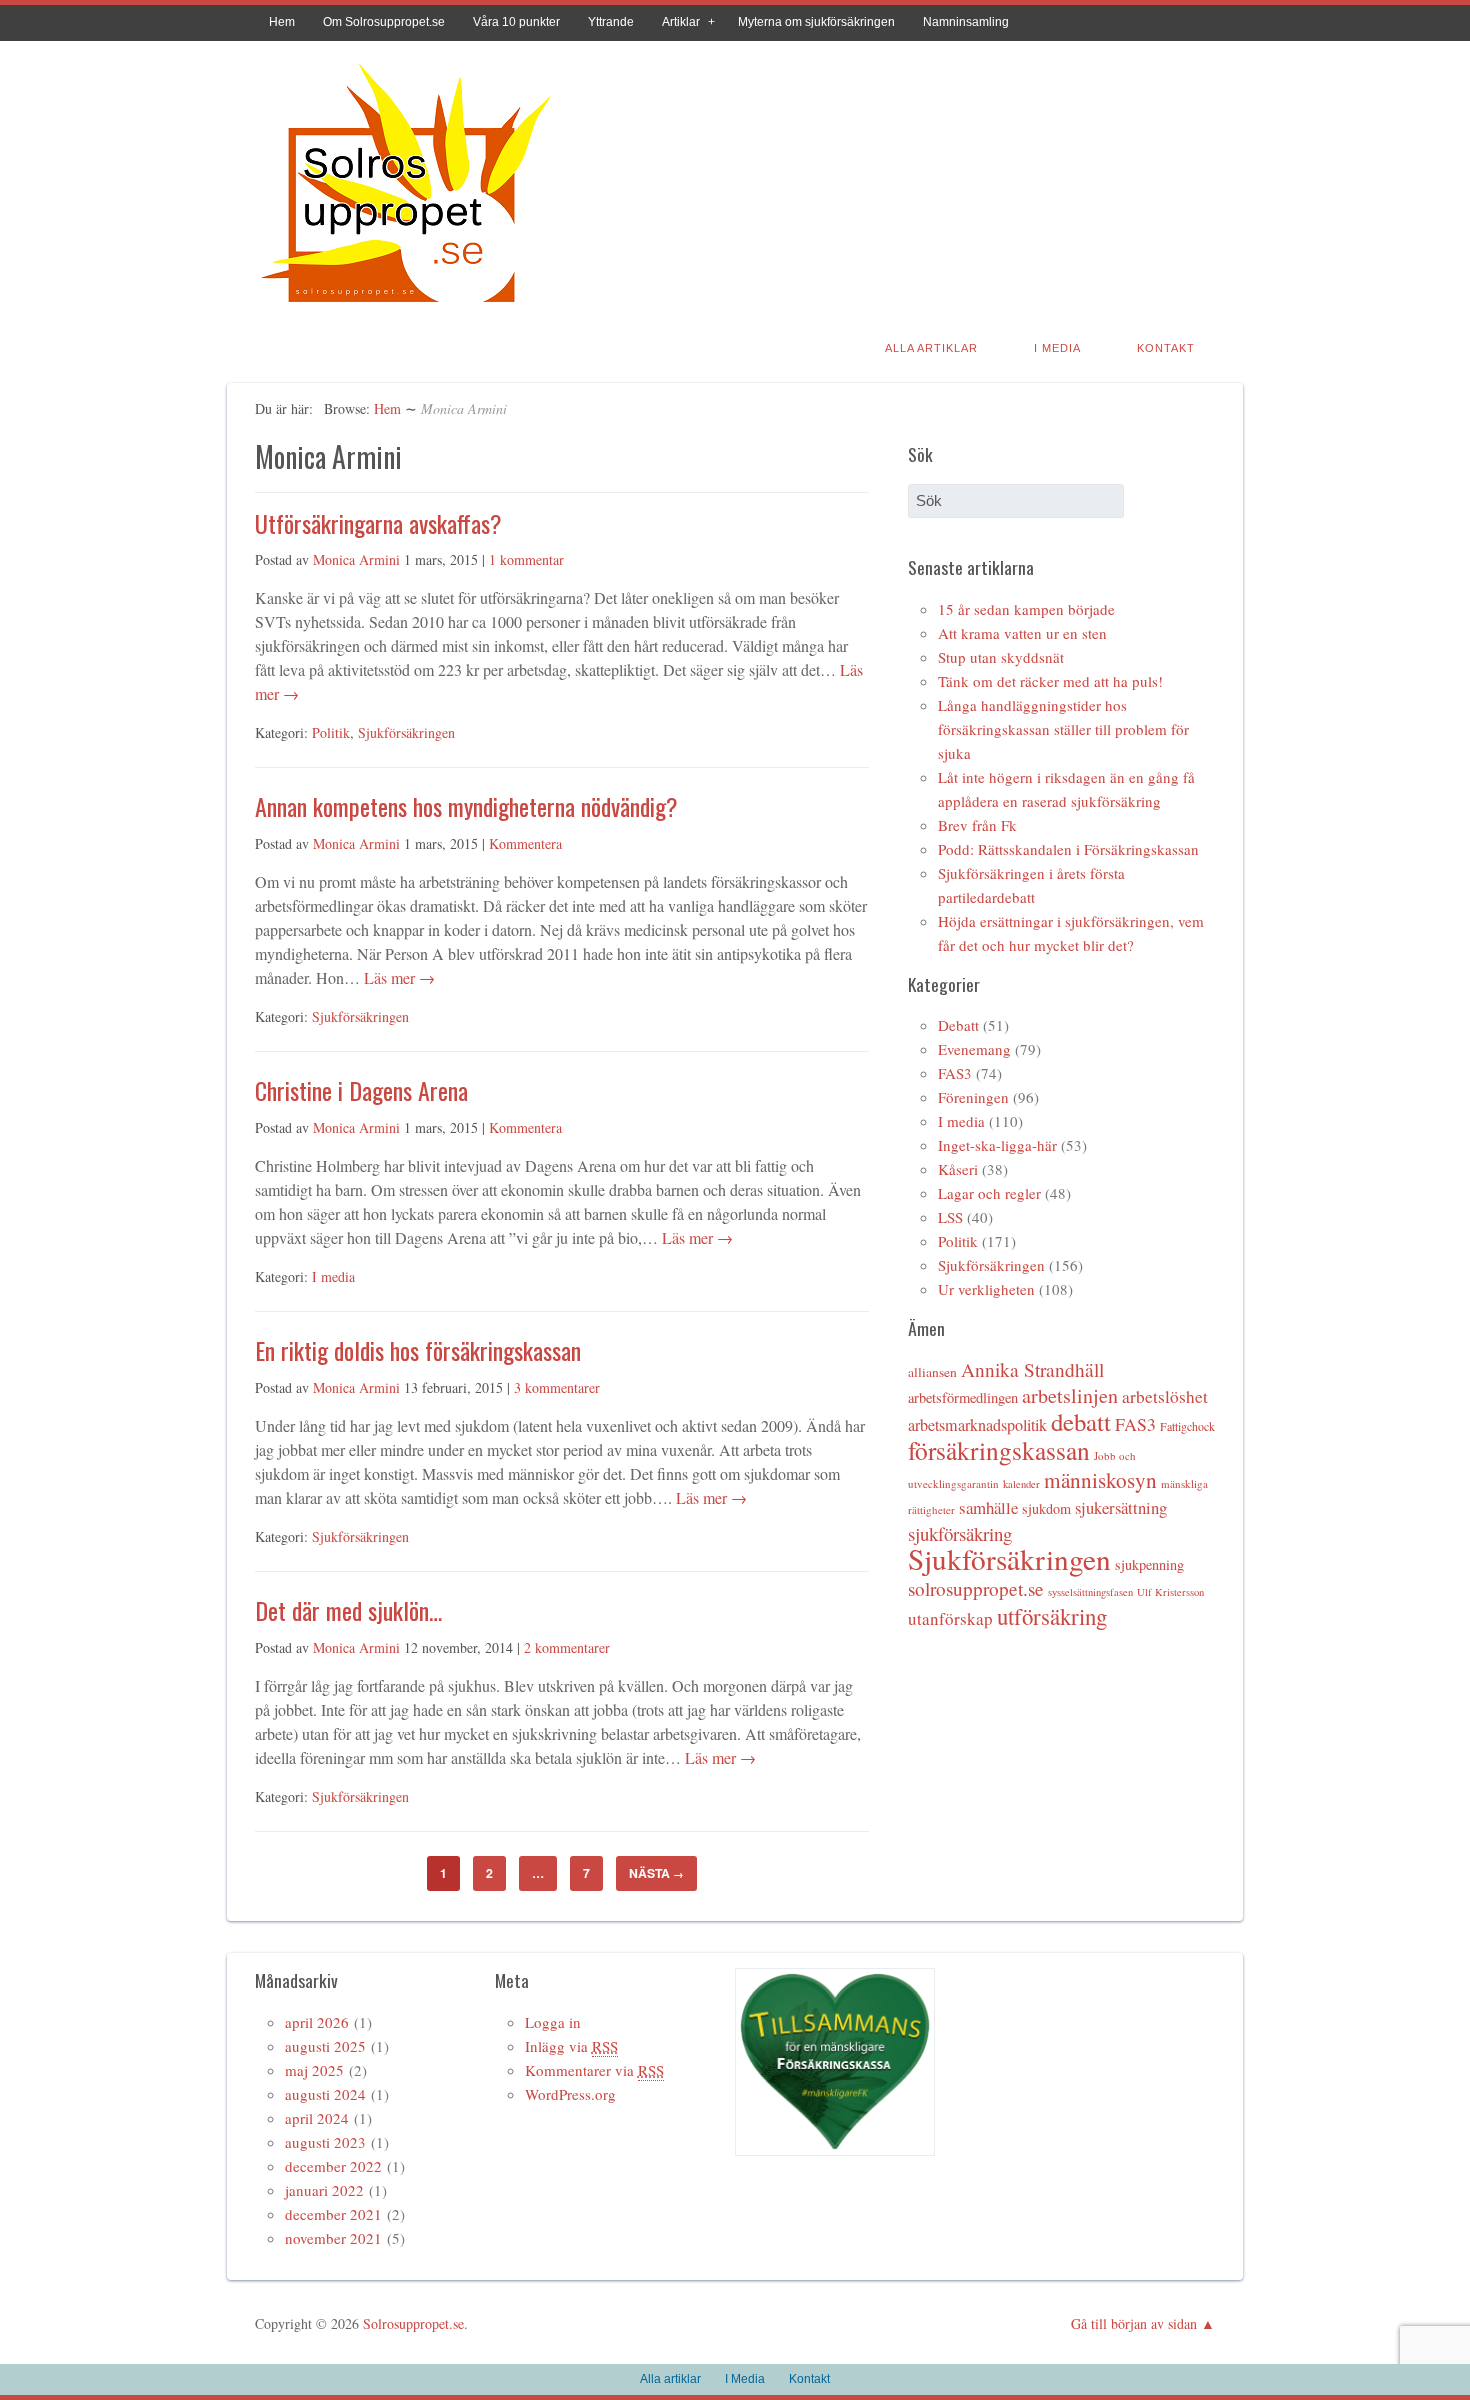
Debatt (958, 1025)
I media (333, 1276)
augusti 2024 (325, 2094)
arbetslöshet (1165, 1396)
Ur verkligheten (986, 1289)
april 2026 (317, 2022)
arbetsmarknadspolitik (977, 1425)
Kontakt (1166, 348)
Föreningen (973, 1097)
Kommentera (525, 843)
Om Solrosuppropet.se (384, 22)
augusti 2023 (325, 2142)
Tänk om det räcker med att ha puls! (1050, 681)
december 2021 (333, 2214)
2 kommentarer (567, 1647)
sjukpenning (1149, 1564)
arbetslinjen (1070, 1395)
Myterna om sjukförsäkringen (816, 22)
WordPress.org (570, 2094)
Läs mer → (397, 977)
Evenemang (974, 1049)
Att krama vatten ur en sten (1022, 633)
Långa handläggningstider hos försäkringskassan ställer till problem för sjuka (1063, 729)
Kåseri (958, 1169)
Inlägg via (571, 2046)
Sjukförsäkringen (406, 732)
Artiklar (681, 22)
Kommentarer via (594, 2070)
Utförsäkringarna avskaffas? (378, 523)
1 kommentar (526, 559)
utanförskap (950, 1618)
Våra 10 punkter (516, 22)
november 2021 (333, 2238)
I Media (1057, 348)
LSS (950, 1217)
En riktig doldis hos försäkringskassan (418, 1350)
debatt (1081, 1421)
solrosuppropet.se (976, 1588)
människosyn (1100, 1480)
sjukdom (1046, 1508)
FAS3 (955, 1073)
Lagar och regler (989, 1193)
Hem (282, 22)
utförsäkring (1052, 1616)
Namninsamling (966, 22)
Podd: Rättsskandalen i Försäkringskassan (1068, 849)
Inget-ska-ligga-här (997, 1145)
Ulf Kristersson (1170, 1592)
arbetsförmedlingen (963, 1397)
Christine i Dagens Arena (361, 1090)
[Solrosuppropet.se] (405, 305)
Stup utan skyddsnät (1001, 657)
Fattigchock (1187, 1426)
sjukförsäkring (960, 1533)
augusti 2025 (325, 2046)
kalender (1021, 1484)
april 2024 (317, 2118)
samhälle (988, 1507)
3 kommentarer (557, 1387)
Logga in (553, 2022)
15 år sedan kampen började (1026, 609)
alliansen (932, 1372)
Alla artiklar (931, 348)
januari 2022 (324, 2190)
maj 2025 (314, 2070)
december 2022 (333, 2166)
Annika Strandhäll (1032, 1369)
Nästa (656, 1873)
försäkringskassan (999, 1450)
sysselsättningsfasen (1090, 1592)
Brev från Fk (977, 825)
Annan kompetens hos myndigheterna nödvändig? (466, 806)
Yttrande (611, 22)
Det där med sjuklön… (348, 1610)
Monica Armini (356, 559)
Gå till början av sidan (1134, 2323)
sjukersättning (1121, 1507)
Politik (331, 732)
